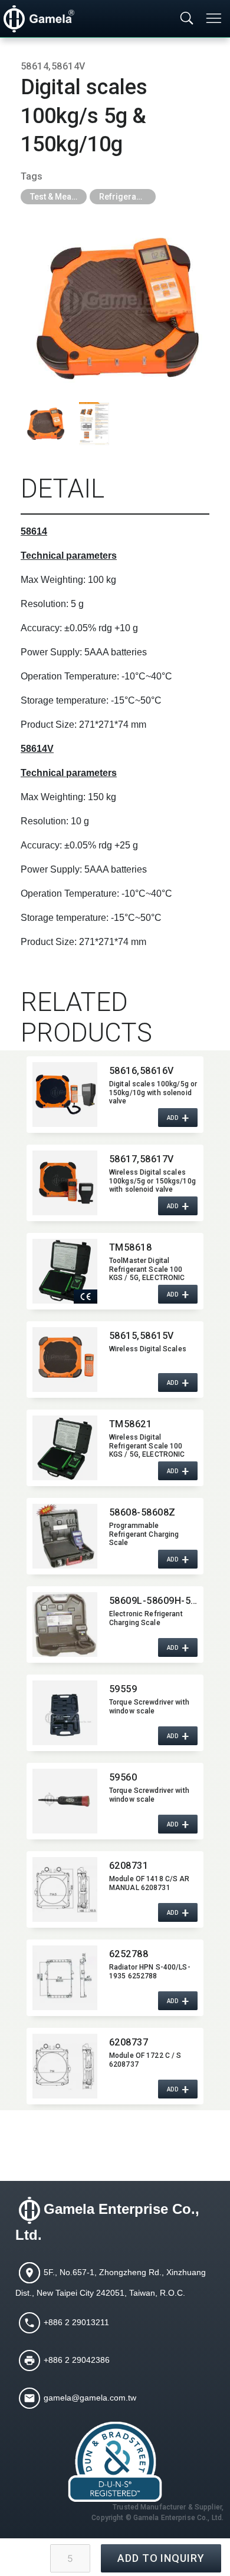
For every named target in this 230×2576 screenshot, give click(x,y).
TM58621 (130, 1424)
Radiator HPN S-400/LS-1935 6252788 (150, 1971)
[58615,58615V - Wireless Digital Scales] (65, 1360)
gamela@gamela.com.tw (90, 2397)
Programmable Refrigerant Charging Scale (144, 1534)
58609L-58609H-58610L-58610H (153, 1601)
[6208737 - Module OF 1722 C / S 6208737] (65, 2066)
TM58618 (130, 1247)
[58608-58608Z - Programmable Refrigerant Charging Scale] (65, 1536)
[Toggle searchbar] (187, 19)
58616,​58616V (142, 1071)
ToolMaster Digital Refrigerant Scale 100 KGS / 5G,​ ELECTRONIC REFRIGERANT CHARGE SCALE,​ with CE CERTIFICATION (148, 1269)
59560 (123, 1777)
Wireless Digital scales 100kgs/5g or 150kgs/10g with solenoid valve (152, 1181)
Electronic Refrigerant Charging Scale (146, 1618)
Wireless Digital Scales (148, 1349)
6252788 (129, 1954)
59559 (123, 1689)
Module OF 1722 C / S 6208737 (145, 2060)
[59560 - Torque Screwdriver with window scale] (65, 1801)
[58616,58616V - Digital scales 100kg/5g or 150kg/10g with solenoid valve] (65, 1095)
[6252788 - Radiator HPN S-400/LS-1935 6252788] (65, 1978)
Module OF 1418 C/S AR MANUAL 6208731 (149, 1883)
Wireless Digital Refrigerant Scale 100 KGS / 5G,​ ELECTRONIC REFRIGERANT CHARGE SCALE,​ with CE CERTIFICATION (148, 1446)
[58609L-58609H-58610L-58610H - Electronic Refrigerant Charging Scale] (65, 1624)
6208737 (129, 2042)
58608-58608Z (142, 1512)
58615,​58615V (142, 1336)
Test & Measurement (58, 197)
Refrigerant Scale (127, 197)
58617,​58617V (142, 1159)
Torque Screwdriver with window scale (149, 1706)
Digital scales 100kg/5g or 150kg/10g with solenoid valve (153, 1092)
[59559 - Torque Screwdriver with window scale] (65, 1713)
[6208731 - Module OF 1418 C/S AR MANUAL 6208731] (65, 1889)
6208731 (129, 1866)
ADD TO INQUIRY (161, 2558)
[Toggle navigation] (215, 18)
